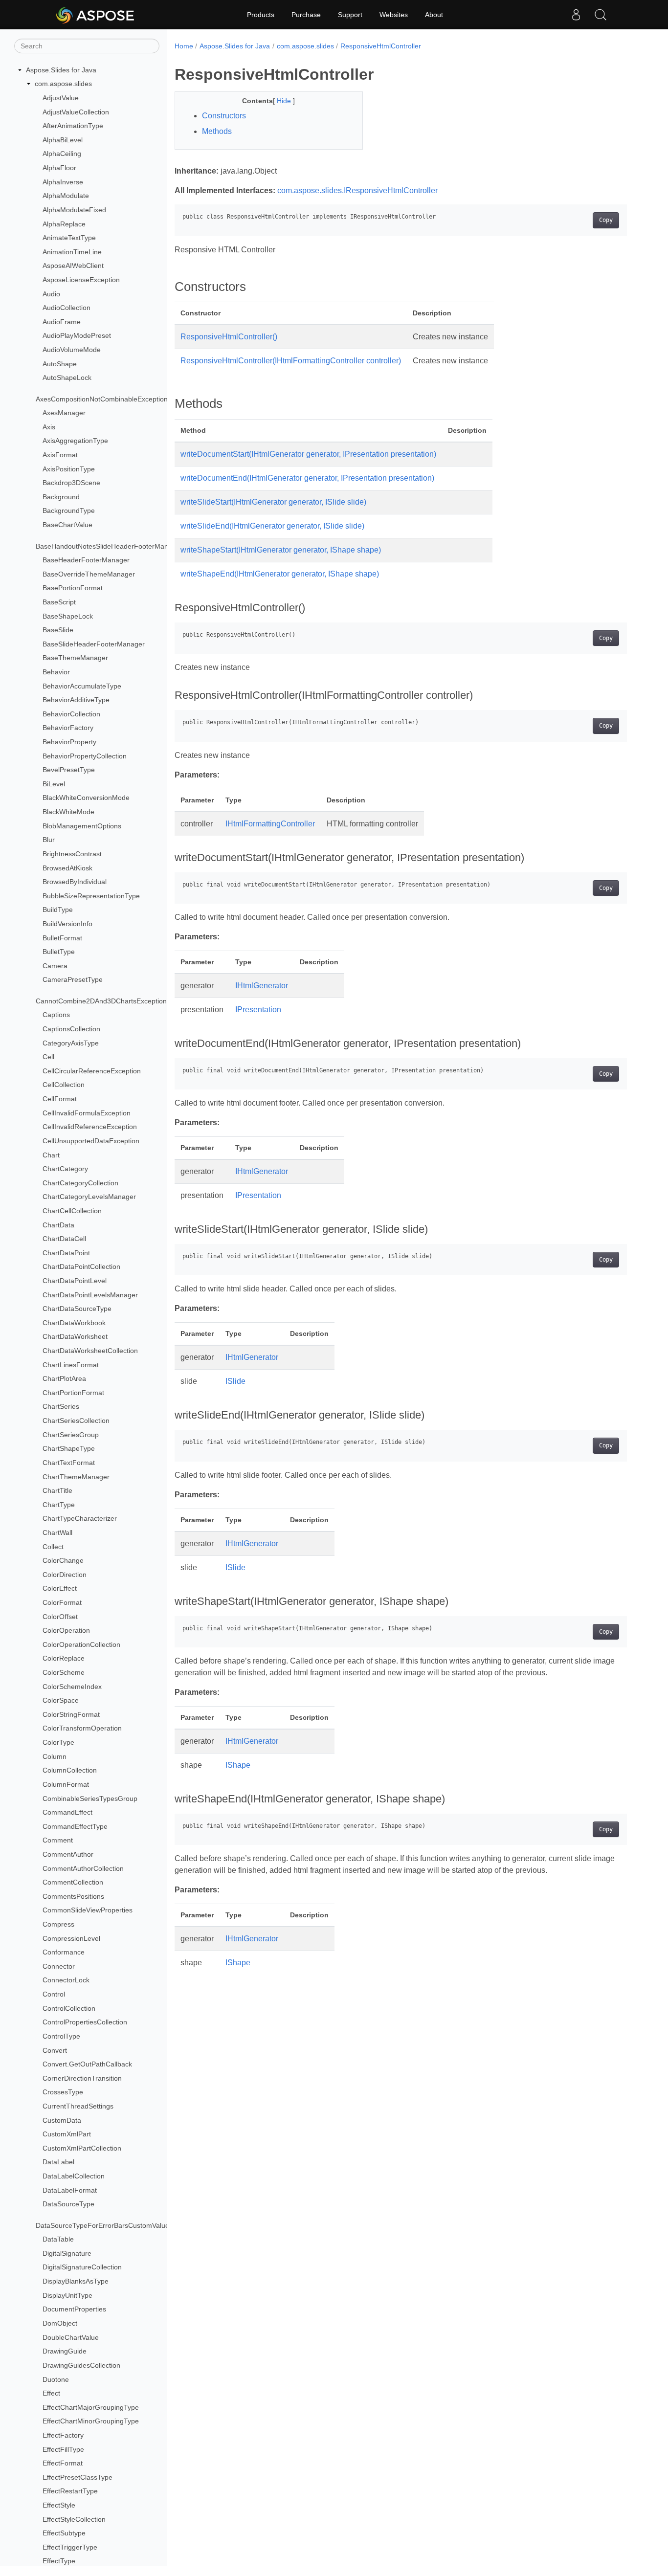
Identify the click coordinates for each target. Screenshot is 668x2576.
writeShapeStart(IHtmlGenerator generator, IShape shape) (281, 550)
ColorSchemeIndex (72, 1687)
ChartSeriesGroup (71, 1435)
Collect (53, 1547)
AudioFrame (62, 322)
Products (261, 15)
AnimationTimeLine (72, 252)
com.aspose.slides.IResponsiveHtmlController (357, 190)
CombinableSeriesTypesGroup (90, 1799)
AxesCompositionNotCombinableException (102, 399)
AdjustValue (61, 98)
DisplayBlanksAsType (76, 2281)
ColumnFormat (66, 1784)
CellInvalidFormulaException (87, 1113)
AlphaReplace (64, 224)
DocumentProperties (74, 2309)
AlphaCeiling (62, 154)
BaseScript (59, 602)
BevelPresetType (69, 770)
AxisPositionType (69, 469)
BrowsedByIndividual (75, 882)
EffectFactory (63, 2435)
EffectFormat (63, 2463)
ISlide (235, 1381)
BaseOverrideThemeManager (89, 574)
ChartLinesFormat (71, 1365)
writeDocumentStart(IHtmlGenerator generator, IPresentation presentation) (308, 454)
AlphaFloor (59, 168)
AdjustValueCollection (76, 112)
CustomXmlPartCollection (82, 2148)
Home (184, 46)
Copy (606, 220)
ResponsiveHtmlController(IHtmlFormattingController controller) (291, 361)
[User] (576, 15)
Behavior (56, 672)
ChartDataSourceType (77, 1309)
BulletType (59, 952)
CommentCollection (73, 1882)
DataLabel (58, 2162)
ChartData (58, 1225)
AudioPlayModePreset (77, 336)
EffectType (59, 2561)
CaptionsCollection (71, 1029)
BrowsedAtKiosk (67, 868)
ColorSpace (61, 1700)
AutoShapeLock (67, 378)
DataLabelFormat (70, 2190)
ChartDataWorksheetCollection (90, 1351)
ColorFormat (62, 1602)
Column (55, 1756)
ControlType (61, 2036)
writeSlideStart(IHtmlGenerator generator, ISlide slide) (273, 502)
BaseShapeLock (68, 616)
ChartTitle (57, 1490)
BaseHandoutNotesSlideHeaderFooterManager (109, 546)
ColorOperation (66, 1630)
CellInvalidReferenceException (90, 1127)
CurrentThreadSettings (78, 2106)
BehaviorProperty (69, 742)
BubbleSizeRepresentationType (91, 896)
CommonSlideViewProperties (88, 1910)
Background (61, 497)
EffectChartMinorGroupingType (91, 2421)
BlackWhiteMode (68, 812)
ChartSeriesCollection (76, 1421)
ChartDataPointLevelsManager (90, 1295)
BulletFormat (62, 938)
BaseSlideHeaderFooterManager (94, 644)
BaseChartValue (67, 525)
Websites (394, 15)
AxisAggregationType (75, 441)
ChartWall (57, 1532)
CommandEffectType (75, 1826)
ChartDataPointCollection (81, 1267)
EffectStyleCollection (74, 2519)
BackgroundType (69, 511)
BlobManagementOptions (82, 826)
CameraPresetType (73, 980)
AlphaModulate (66, 196)
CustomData (62, 2120)
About (434, 15)
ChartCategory (65, 1169)
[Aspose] (96, 15)
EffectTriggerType (70, 2547)
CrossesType (63, 2092)
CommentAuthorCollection (83, 1868)
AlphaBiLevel (63, 140)
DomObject (60, 2323)
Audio (51, 294)
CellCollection (64, 1085)
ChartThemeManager (76, 1477)
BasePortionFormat (73, 588)
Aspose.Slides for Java (61, 70)
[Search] (601, 15)
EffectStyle (59, 2505)
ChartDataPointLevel (75, 1281)
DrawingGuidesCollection (81, 2365)
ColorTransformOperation (82, 1729)
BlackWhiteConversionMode (86, 798)
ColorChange (63, 1560)
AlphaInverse (63, 182)
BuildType (58, 910)
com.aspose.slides (63, 84)
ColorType (58, 1742)
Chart (51, 1155)
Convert (55, 2050)
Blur (49, 840)
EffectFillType (63, 2449)
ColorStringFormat (71, 1714)
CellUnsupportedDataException (91, 1141)
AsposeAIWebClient (73, 266)
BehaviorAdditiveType (76, 700)
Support (350, 15)
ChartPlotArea (64, 1378)
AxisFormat (60, 455)
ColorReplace (64, 1659)
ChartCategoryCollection (80, 1183)
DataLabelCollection (74, 2176)
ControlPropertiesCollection (85, 2022)
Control (54, 1994)
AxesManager (64, 413)
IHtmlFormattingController (270, 824)
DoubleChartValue (71, 2337)
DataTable (58, 2239)
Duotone (56, 2379)
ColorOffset (60, 1617)
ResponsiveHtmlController (381, 46)
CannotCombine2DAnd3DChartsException (101, 1001)
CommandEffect (67, 1812)
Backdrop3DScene (71, 483)
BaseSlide (58, 630)
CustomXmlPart (67, 2134)
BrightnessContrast (72, 854)
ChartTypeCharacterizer (80, 1519)
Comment (58, 1841)
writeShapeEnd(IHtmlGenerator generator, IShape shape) (280, 574)
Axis (49, 427)
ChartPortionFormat (73, 1393)
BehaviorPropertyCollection (85, 756)
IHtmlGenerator (262, 986)
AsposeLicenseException (81, 280)
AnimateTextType (69, 238)
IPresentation (258, 1010)
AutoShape (60, 364)
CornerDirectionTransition (82, 2078)
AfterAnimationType (73, 126)
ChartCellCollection (72, 1211)
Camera (55, 966)
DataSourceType (68, 2204)
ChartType (59, 1505)
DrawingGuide (65, 2351)
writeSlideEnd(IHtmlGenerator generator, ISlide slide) (272, 526)
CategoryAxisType (71, 1043)
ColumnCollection (70, 1771)
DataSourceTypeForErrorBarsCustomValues (104, 2225)
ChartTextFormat (69, 1463)
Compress (58, 1924)
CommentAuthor (68, 1854)
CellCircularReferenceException (92, 1071)
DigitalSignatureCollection (82, 2267)
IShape (238, 1765)
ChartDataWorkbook (74, 1323)
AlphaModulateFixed (74, 210)
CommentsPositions (73, 1896)
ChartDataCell (64, 1239)
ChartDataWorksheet (75, 1337)
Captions (56, 1015)
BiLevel (54, 784)
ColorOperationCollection (81, 1644)
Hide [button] (285, 101)
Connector (59, 1966)
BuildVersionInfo (67, 924)
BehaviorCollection (71, 714)
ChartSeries (61, 1407)
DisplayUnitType (67, 2295)
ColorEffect (60, 1589)
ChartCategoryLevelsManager (89, 1197)
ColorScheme (64, 1672)
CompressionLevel (71, 1938)
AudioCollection (67, 308)
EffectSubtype (64, 2533)
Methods (217, 131)
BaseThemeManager (75, 658)
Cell (48, 1057)
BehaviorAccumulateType (82, 686)
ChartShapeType (69, 1449)
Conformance (64, 1952)
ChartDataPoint (66, 1253)
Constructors (224, 116)
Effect (51, 2393)
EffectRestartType (70, 2491)
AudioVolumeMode (72, 350)
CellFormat (60, 1099)
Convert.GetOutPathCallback (87, 2064)
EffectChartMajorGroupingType (91, 2407)
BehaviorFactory (68, 728)
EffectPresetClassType (78, 2477)
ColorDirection (65, 1575)
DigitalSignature (67, 2253)
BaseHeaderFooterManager (86, 560)
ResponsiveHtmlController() (229, 337)
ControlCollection (69, 2008)
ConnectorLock (66, 1980)
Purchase (306, 15)
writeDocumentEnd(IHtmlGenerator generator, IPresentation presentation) (307, 478)
